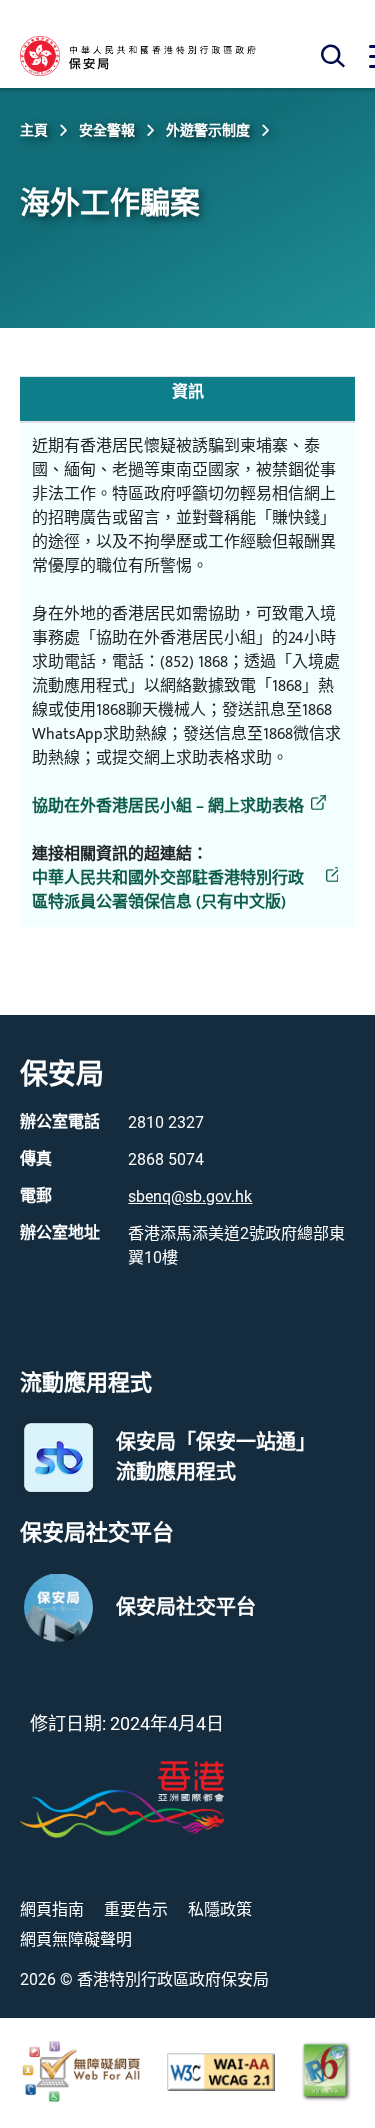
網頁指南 (52, 1909)
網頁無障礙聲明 (76, 1939)
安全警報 (107, 130)
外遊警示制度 (208, 130)
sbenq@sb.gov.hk (190, 1196)
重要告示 (136, 1909)
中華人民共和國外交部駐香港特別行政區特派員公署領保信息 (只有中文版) (168, 891)
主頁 (34, 130)
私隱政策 (220, 1909)
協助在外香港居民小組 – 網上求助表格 (168, 807)
